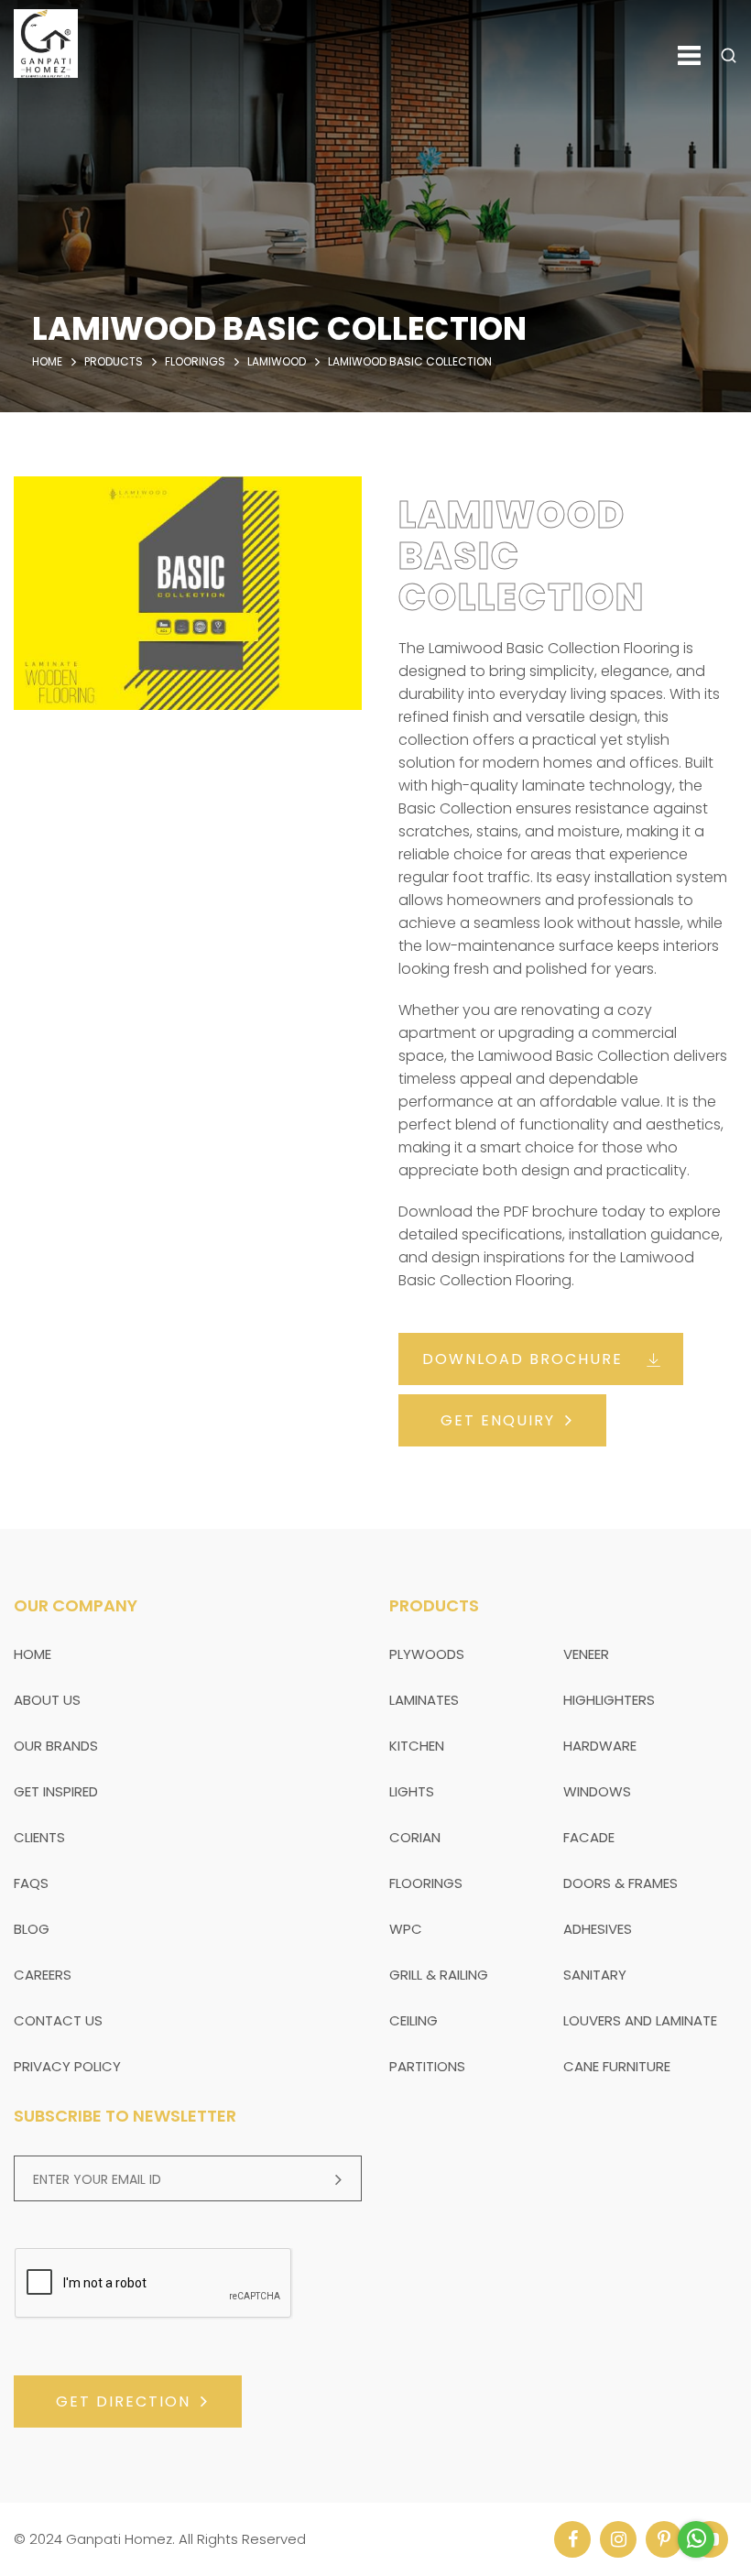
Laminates (424, 1700)
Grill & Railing (439, 1975)
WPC (406, 1929)
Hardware (600, 1746)
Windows (597, 1791)
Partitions (427, 2066)
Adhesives (598, 1929)
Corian (415, 1837)
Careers (43, 1975)
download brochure (522, 1359)
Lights (412, 1791)
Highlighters (609, 1700)
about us (47, 1700)
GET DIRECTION (123, 2401)
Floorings (195, 361)
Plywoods (427, 1654)
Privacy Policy (67, 2066)
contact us (58, 2020)
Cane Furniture (617, 2066)
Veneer (586, 1654)
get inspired (56, 1791)
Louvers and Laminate (640, 2020)
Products (114, 361)
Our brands (56, 1746)
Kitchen (417, 1746)
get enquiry (498, 1420)
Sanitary (595, 1975)
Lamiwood (277, 361)
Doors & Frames (620, 1883)
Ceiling (414, 2020)
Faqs (31, 1883)
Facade (589, 1837)
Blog (32, 1929)
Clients (39, 1837)
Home (47, 361)
